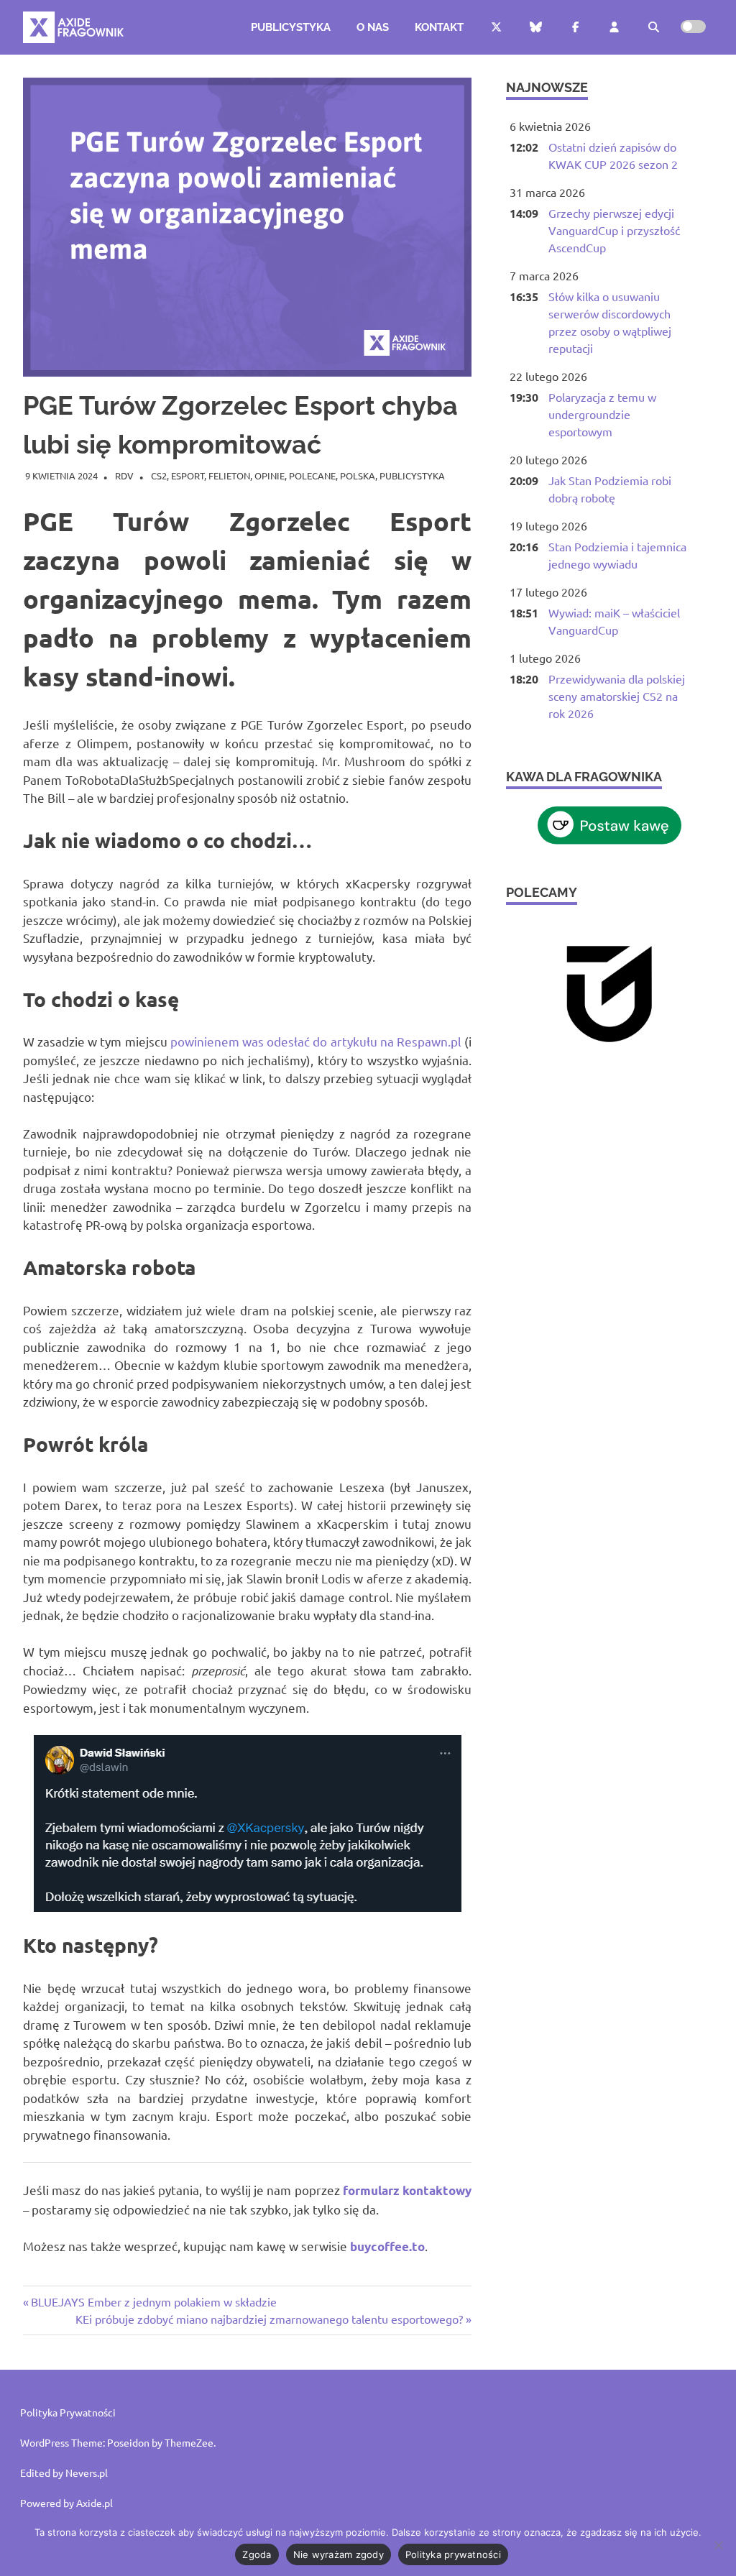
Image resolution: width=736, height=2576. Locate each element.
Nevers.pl (87, 2472)
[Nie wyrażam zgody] (718, 2545)
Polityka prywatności (453, 2554)
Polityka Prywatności (68, 2412)
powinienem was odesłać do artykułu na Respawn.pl (316, 1041)
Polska (358, 475)
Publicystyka (291, 27)
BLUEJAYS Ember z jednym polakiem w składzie (153, 2301)
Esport (188, 475)
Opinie (270, 475)
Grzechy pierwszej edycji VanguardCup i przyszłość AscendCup (614, 230)
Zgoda (257, 2554)
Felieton (229, 475)
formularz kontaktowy (407, 2190)
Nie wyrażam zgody (339, 2554)
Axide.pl (95, 2503)
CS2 (159, 475)
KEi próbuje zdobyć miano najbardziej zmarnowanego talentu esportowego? (269, 2319)
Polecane (312, 475)
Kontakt (439, 27)
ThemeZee (189, 2442)
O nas (373, 27)
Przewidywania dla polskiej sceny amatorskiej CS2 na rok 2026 (617, 696)
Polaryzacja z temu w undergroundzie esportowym (602, 414)
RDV (124, 475)
